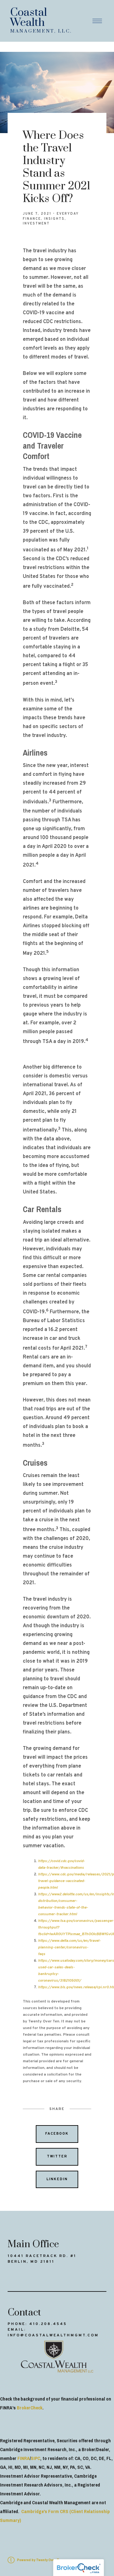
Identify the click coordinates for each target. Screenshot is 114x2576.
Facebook (57, 2134)
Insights (54, 219)
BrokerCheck (30, 2408)
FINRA (24, 2458)
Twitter (57, 2156)
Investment (36, 224)
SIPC (35, 2458)
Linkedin (57, 2179)
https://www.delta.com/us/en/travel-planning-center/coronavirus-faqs (69, 1947)
